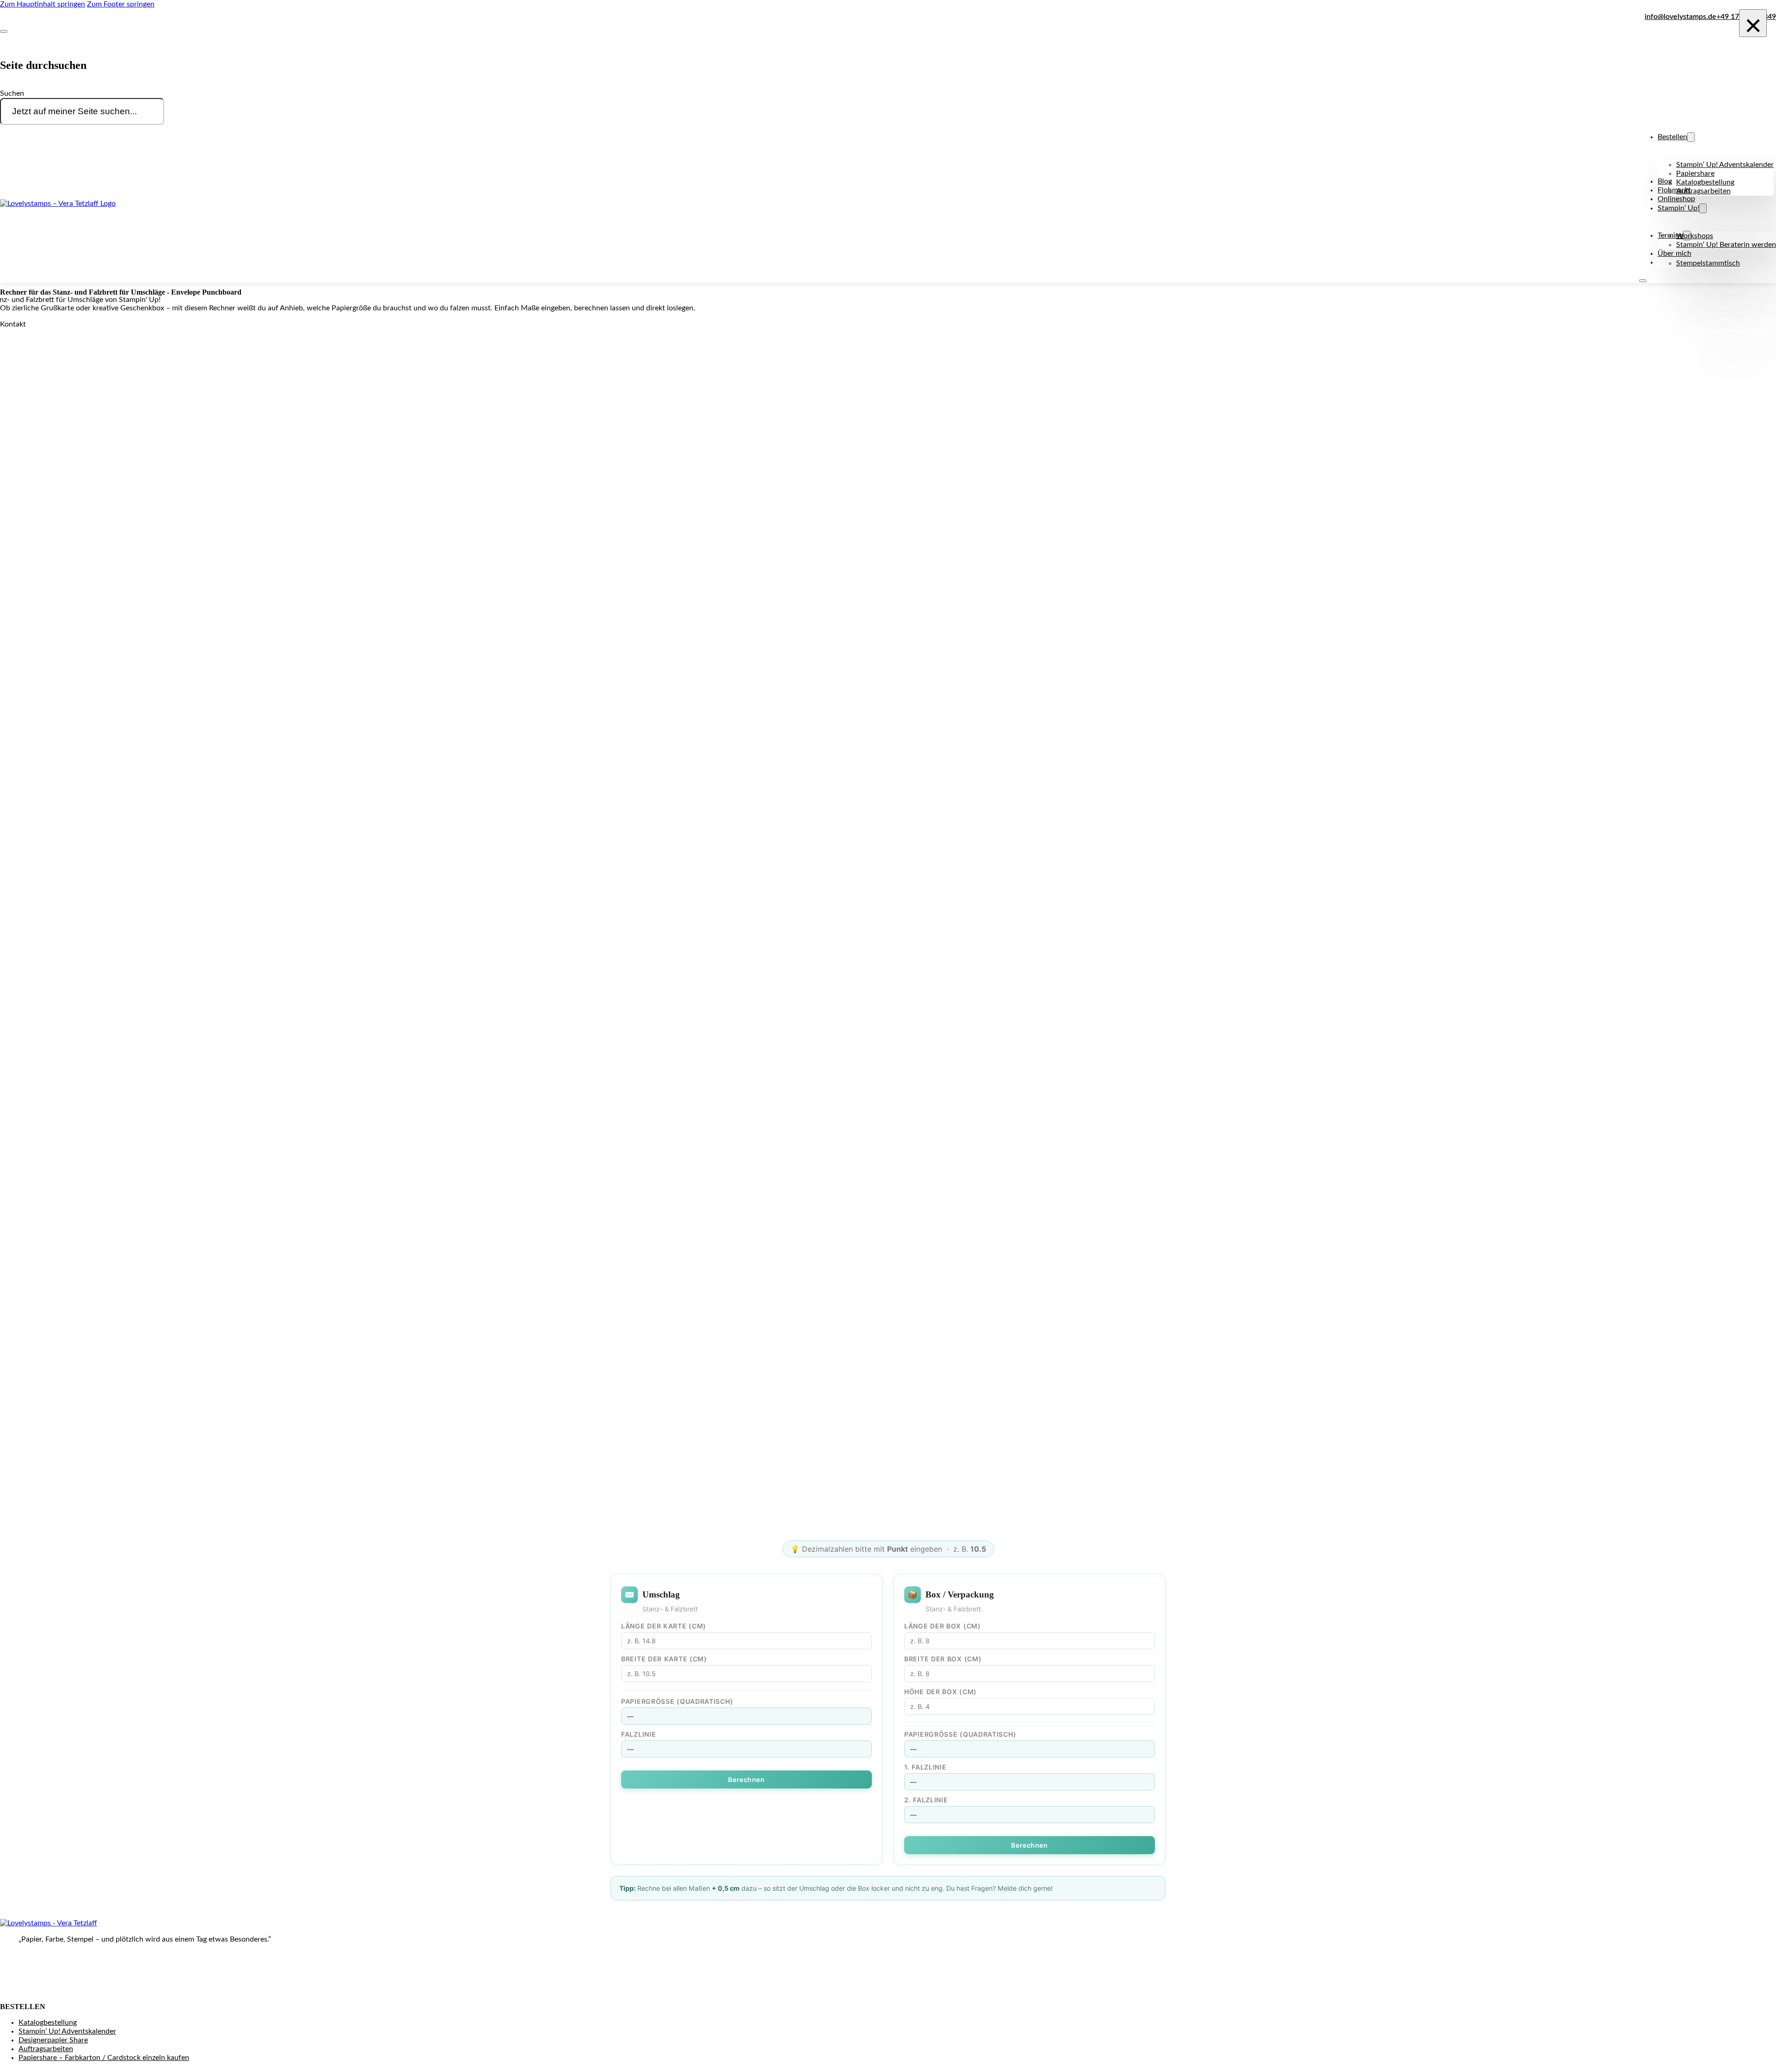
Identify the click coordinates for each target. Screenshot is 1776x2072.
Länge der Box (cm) (943, 1626)
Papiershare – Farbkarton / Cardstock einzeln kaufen (104, 2058)
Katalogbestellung (1705, 182)
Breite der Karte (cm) (664, 1659)
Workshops (1695, 236)
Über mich (1674, 253)
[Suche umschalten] (4, 31)
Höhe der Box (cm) (940, 1692)
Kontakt (13, 324)
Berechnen (746, 1779)
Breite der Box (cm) (943, 1659)
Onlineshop (1676, 199)
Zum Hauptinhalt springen (43, 4)
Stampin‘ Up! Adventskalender (1725, 165)
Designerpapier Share (53, 2040)
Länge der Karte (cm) (664, 1626)
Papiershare (1695, 173)
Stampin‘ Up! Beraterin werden (1726, 245)
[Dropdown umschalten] (1691, 137)
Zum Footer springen (121, 4)
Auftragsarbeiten (1703, 191)
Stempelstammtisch (1708, 263)
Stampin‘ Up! (1678, 208)
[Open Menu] (1643, 281)
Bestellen (1672, 137)
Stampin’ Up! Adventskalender (67, 2031)
